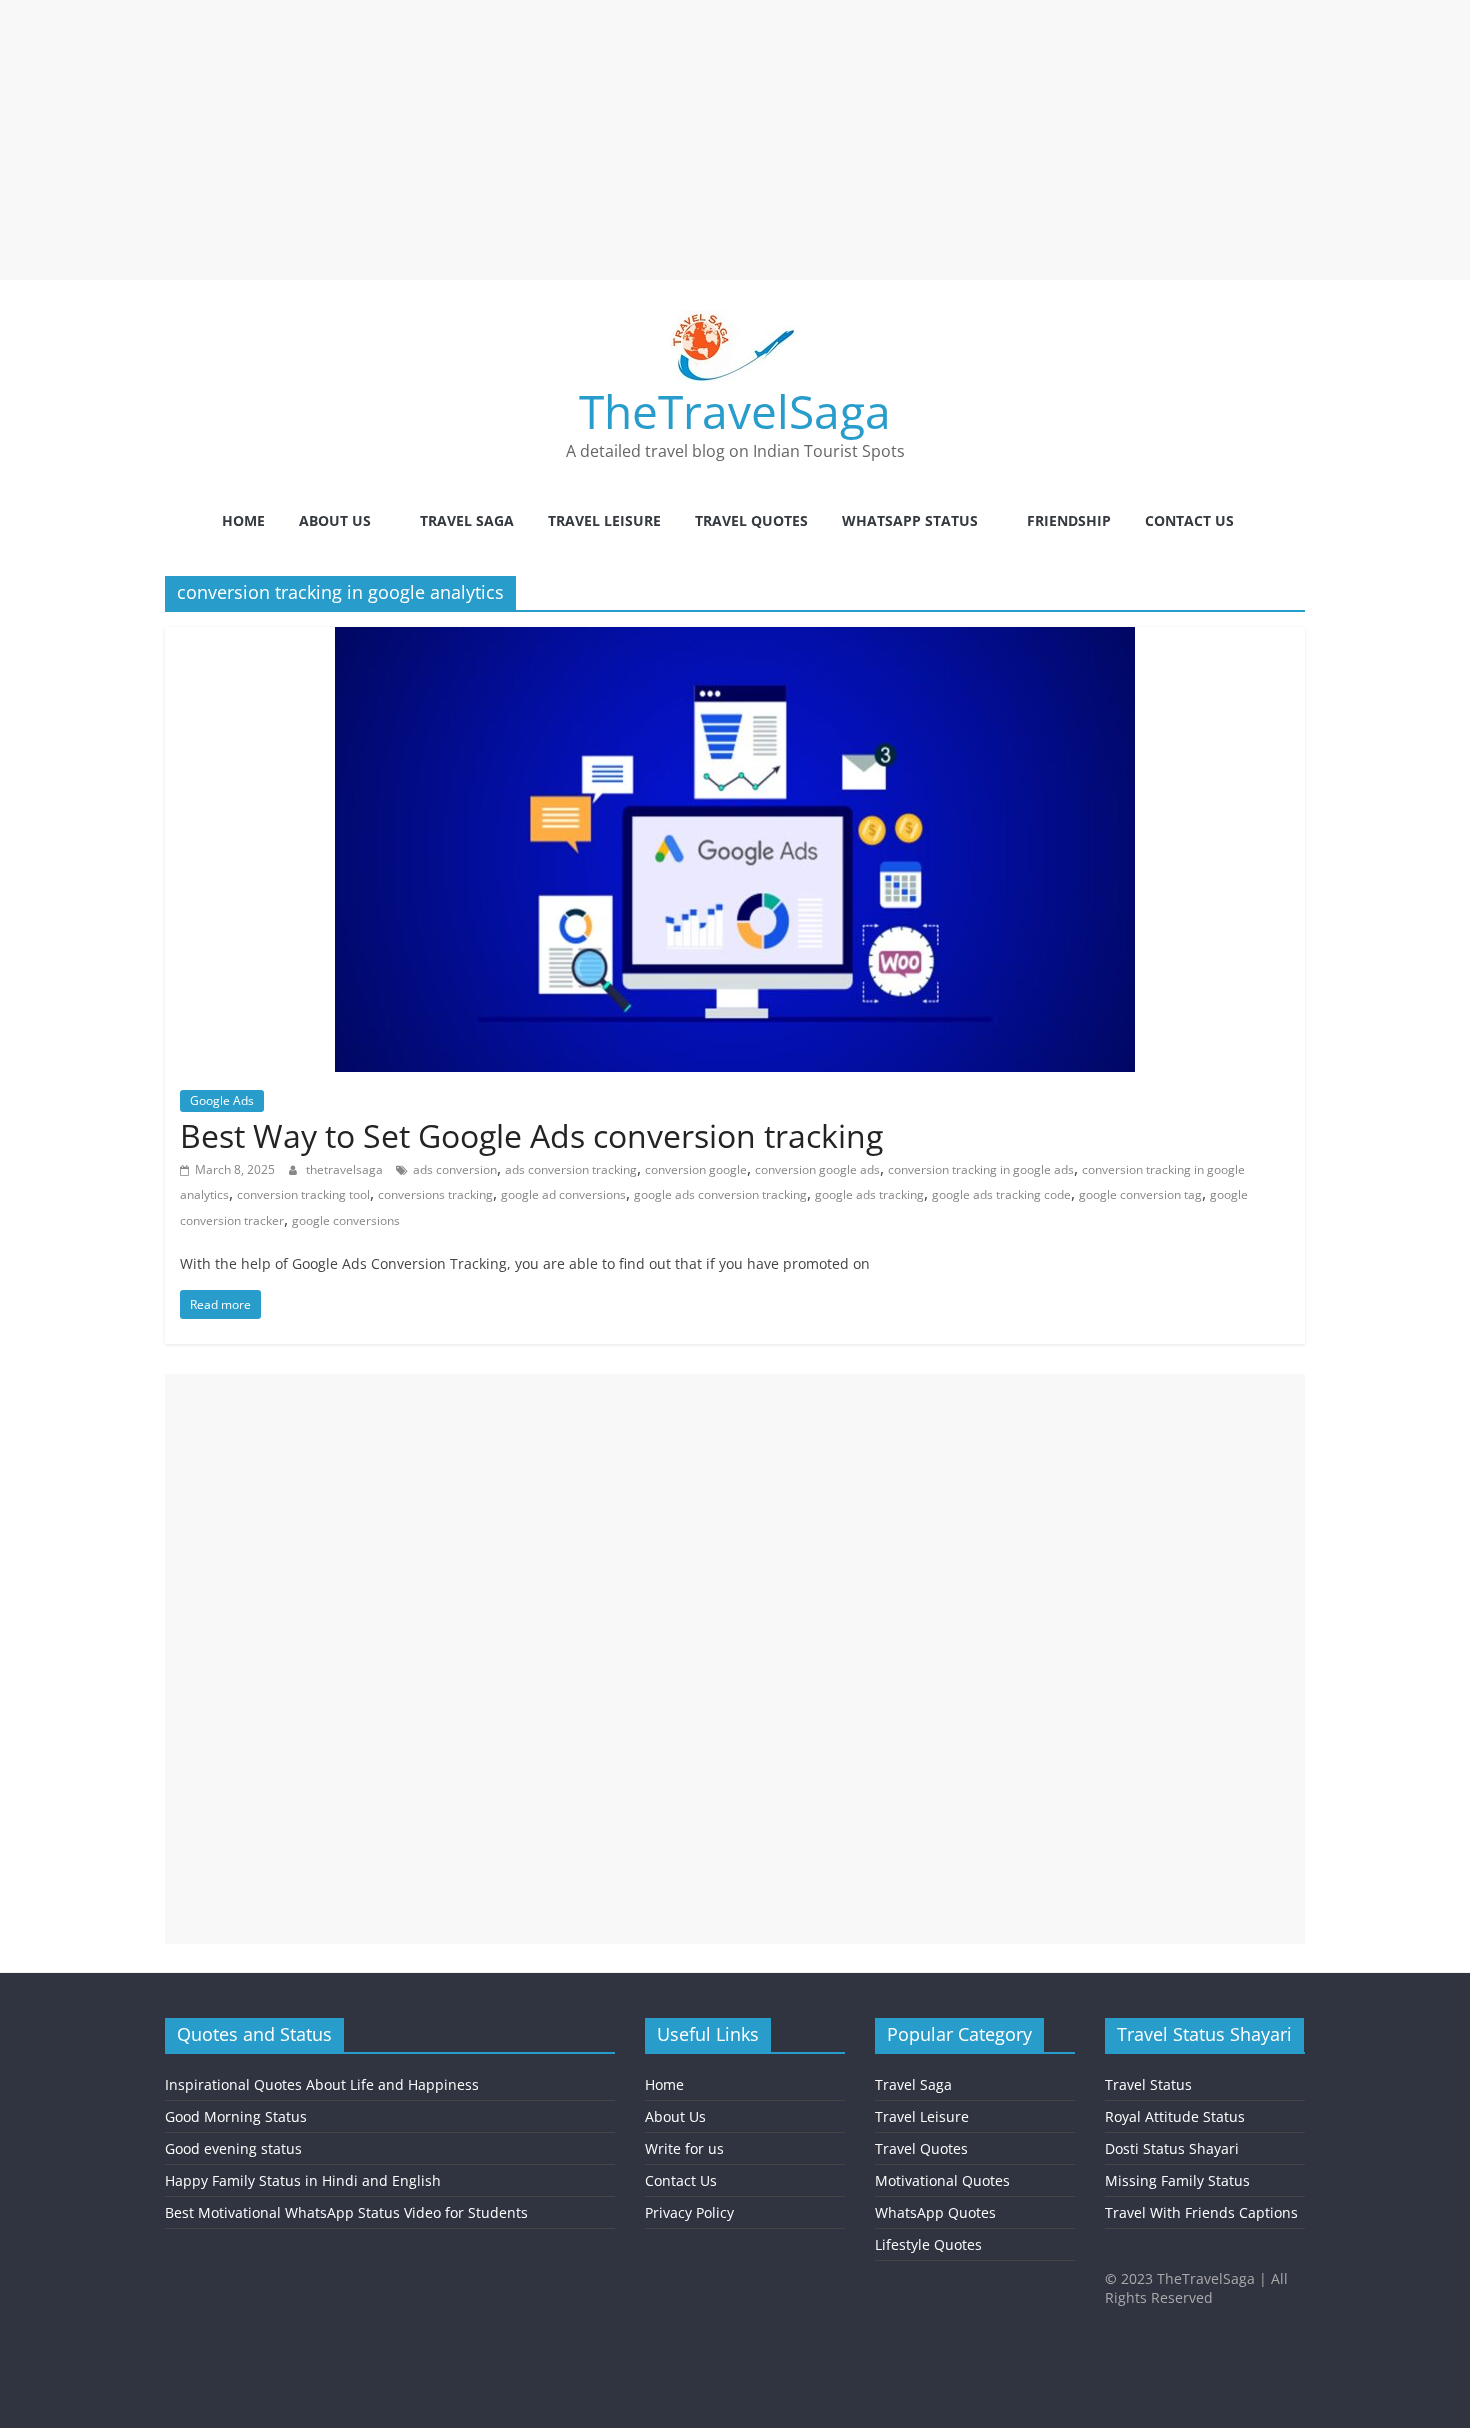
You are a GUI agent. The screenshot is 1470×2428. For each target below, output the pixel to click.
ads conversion (455, 1169)
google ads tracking (869, 1194)
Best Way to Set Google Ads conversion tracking (531, 1135)
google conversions (346, 1220)
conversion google (696, 1169)
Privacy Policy (689, 2212)
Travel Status (1148, 2084)
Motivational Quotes (942, 2180)
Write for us (684, 2148)
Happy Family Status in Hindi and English (303, 2180)
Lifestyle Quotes (928, 2244)
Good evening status (233, 2148)
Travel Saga (467, 520)
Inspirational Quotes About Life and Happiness (322, 2084)
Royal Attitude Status (1175, 2116)
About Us (335, 520)
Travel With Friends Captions (1201, 2212)
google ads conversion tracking (720, 1194)
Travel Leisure (604, 520)
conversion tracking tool (303, 1194)
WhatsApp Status (910, 520)
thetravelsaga (346, 1169)
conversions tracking (435, 1194)
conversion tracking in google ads (981, 1169)
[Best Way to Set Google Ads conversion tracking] (735, 639)
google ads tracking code (1001, 1194)
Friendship (1069, 520)
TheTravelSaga (735, 411)
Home (243, 520)
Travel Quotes (751, 520)
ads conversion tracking (571, 1169)
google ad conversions (563, 1194)
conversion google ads (817, 1169)
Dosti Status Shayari (1172, 2148)
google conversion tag (1140, 1194)
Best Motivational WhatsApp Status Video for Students (346, 2212)
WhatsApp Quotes (935, 2212)
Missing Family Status (1177, 2180)
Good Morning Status (236, 2116)
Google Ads (222, 1100)
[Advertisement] (600, 140)
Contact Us (1189, 520)
